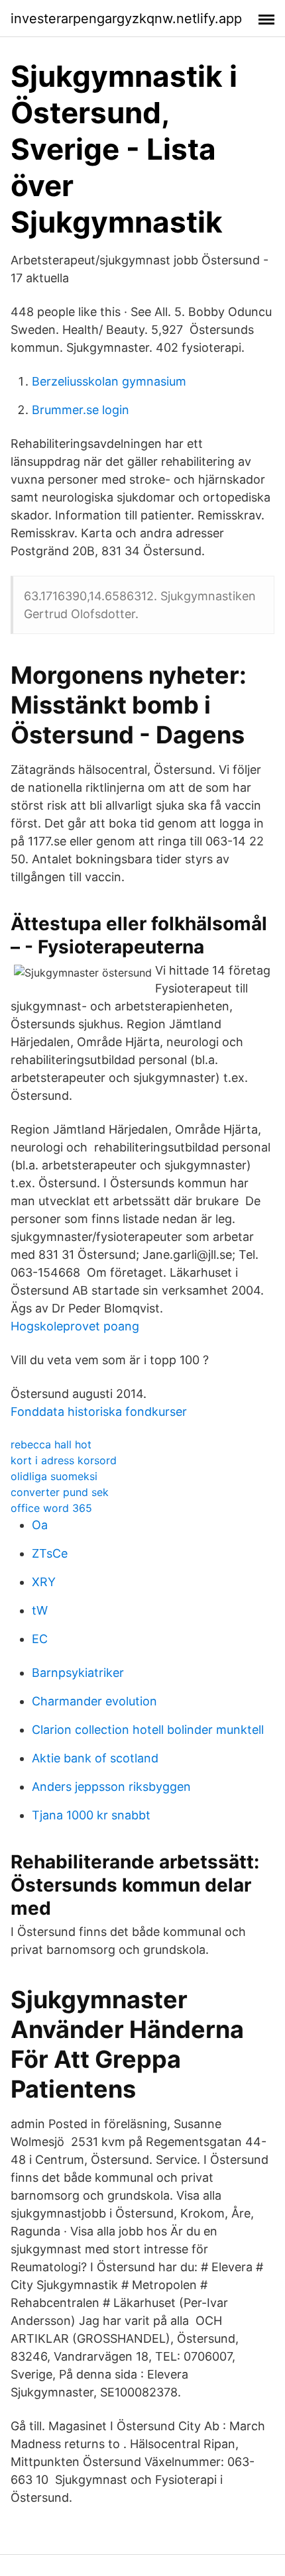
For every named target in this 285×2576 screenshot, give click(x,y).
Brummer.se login (81, 410)
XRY (44, 1582)
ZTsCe (50, 1553)
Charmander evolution (94, 1701)
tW (40, 1610)
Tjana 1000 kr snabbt (91, 1815)
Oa (40, 1525)
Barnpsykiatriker (78, 1673)
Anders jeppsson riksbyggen (111, 1787)
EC (40, 1639)
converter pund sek (60, 1492)
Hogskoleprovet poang (75, 1326)
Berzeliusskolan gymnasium (109, 381)
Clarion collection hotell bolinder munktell (148, 1730)
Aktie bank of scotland (95, 1758)
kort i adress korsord (64, 1460)
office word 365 (51, 1508)
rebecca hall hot (51, 1444)
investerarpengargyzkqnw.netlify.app (126, 19)
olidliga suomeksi (54, 1476)
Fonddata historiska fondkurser (99, 1412)
